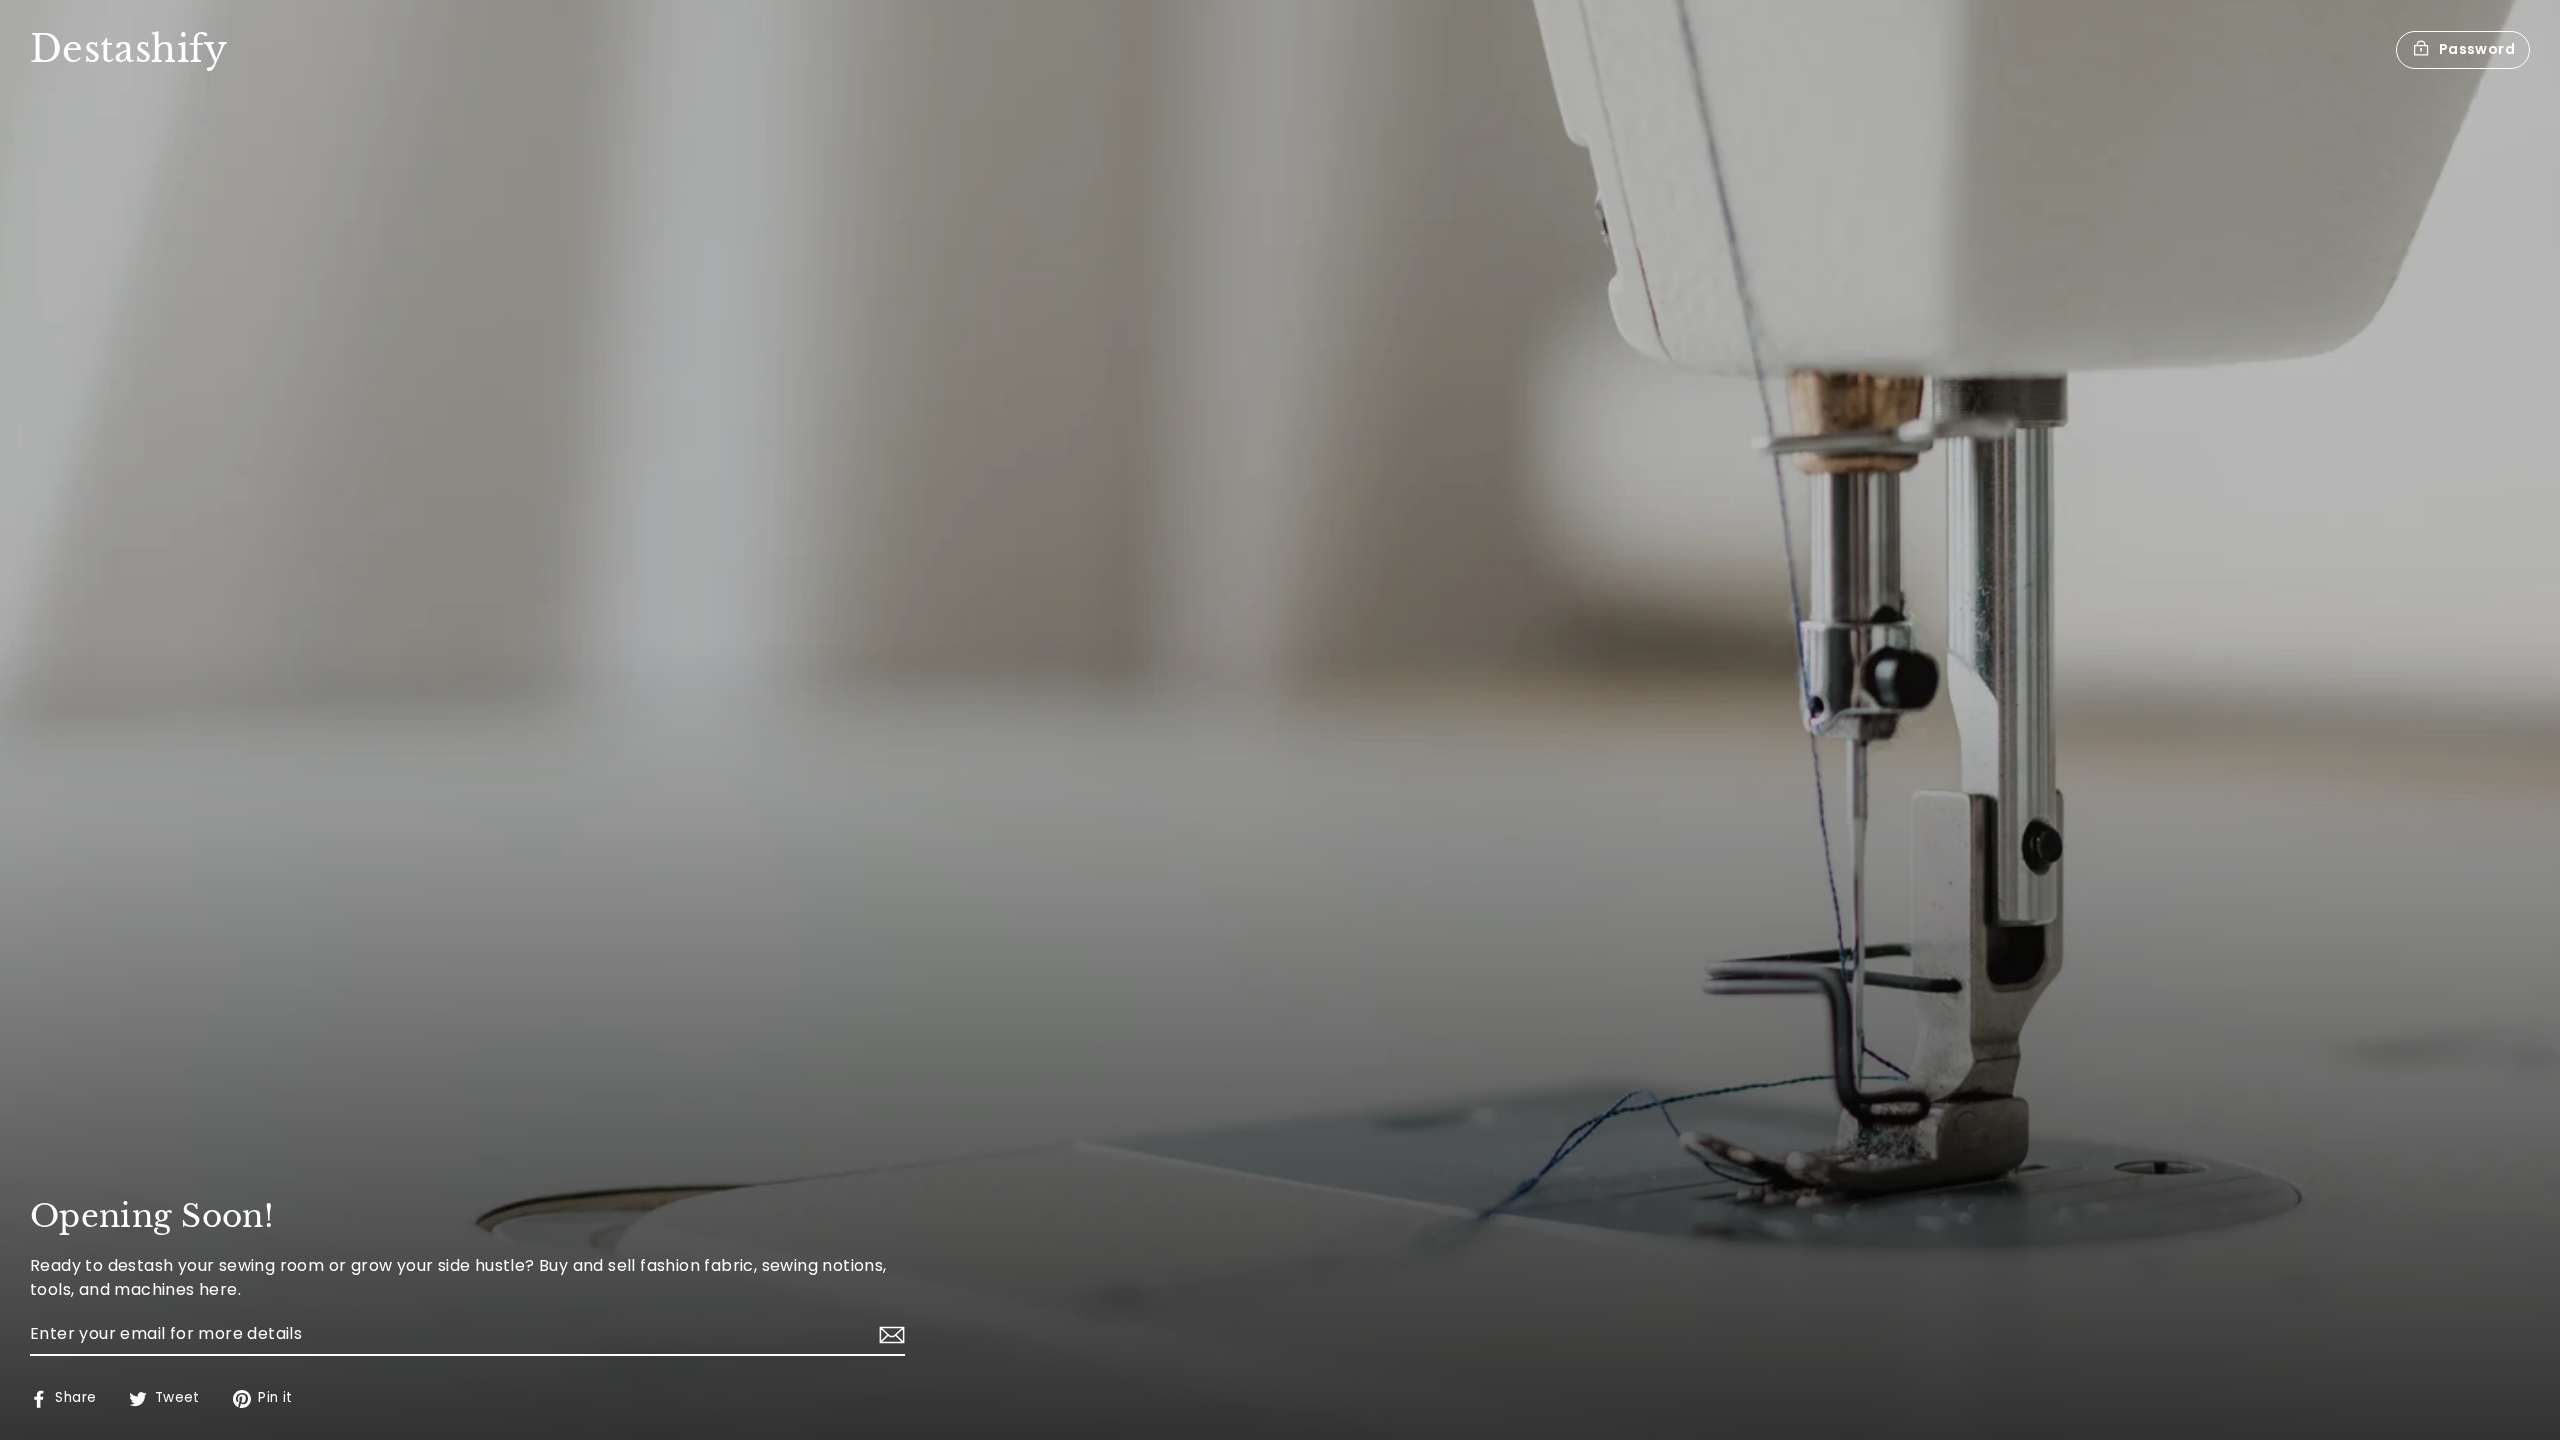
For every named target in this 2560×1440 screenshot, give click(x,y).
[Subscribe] (889, 1335)
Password (2477, 49)
